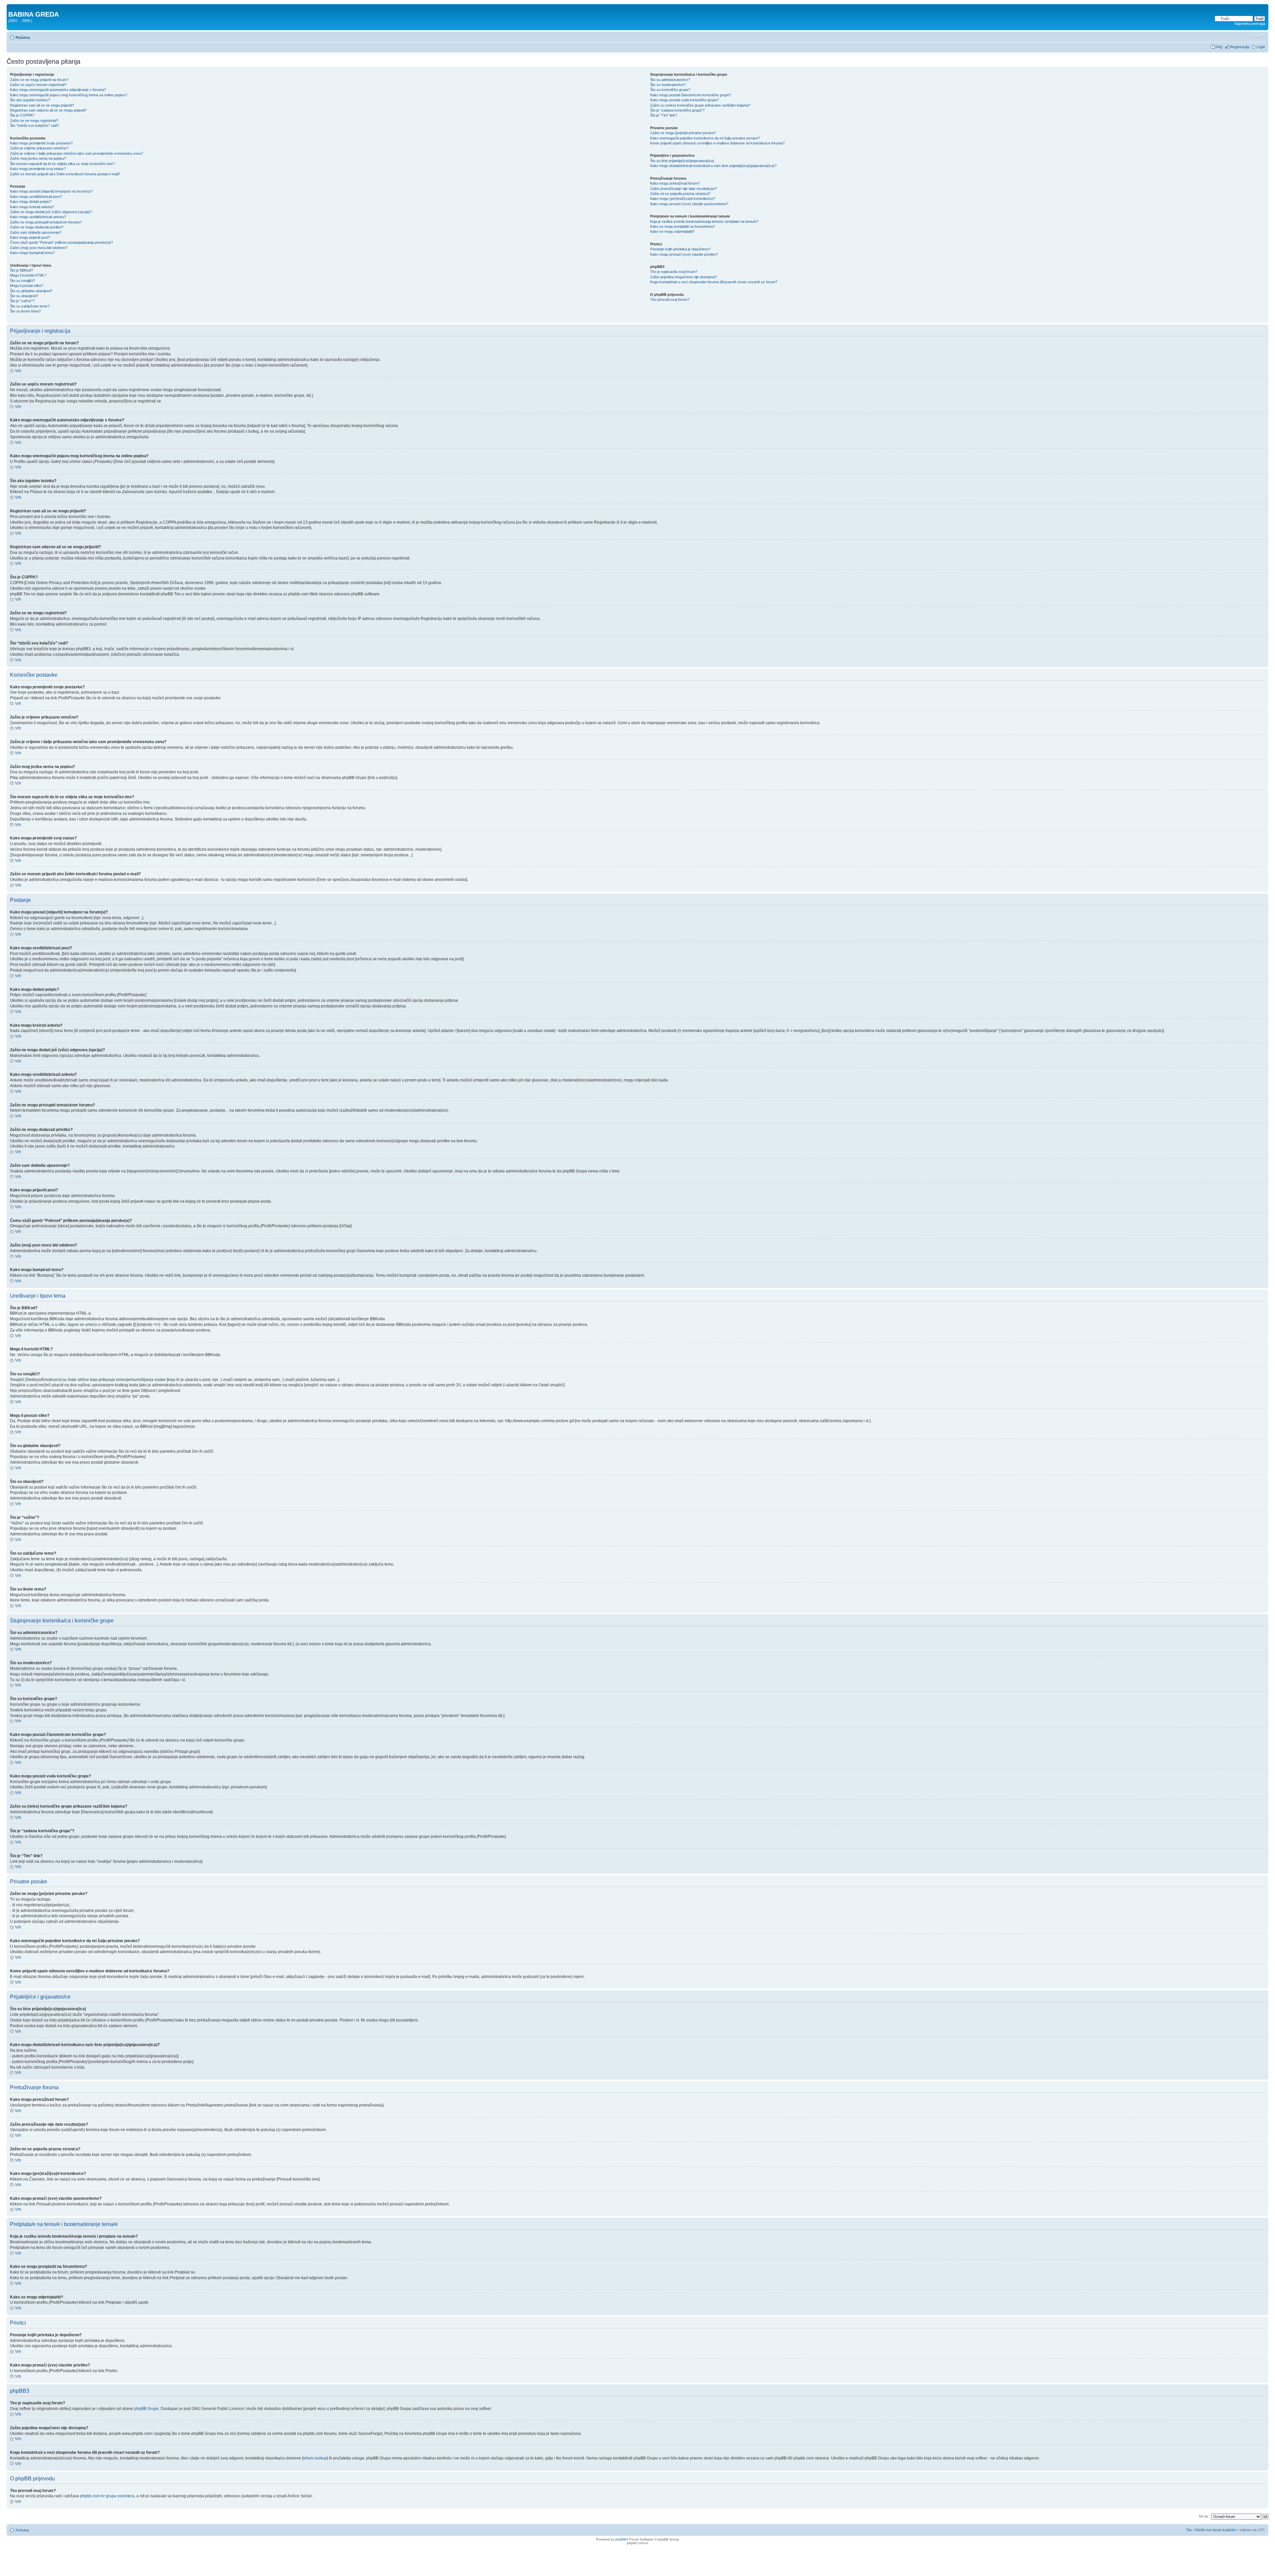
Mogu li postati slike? (27, 286)
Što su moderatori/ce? (668, 85)
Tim (1189, 2530)
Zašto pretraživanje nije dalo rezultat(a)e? (683, 189)
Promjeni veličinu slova (1260, 36)
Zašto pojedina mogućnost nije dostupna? (683, 277)
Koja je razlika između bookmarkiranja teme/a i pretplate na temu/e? (704, 221)
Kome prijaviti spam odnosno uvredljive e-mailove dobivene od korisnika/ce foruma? (717, 143)
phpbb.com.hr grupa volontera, (108, 2496)
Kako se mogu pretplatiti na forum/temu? (682, 226)
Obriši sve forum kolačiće (1216, 2530)
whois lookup (315, 2458)
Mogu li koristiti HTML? (28, 275)
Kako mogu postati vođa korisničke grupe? (684, 100)
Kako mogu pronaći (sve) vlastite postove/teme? (689, 204)
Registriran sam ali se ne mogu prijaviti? (42, 105)
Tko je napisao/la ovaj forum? (674, 272)
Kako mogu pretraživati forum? (675, 183)
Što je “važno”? (22, 301)
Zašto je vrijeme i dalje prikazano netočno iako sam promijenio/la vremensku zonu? (77, 153)
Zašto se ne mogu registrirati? (34, 121)
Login (1261, 47)
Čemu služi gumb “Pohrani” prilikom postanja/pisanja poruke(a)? (61, 242)
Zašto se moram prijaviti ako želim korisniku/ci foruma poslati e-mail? (65, 174)
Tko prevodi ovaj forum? (670, 300)
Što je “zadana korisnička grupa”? (677, 110)
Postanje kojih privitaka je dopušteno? (680, 249)
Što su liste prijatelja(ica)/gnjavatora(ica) (682, 161)
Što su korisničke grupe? (670, 90)
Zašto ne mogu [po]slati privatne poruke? (683, 133)
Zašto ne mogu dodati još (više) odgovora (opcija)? (51, 212)
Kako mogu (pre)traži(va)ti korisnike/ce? (683, 199)
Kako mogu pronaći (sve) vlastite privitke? (684, 254)
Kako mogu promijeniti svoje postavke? (41, 143)
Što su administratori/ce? (670, 80)
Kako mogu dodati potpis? (31, 202)
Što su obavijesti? (24, 296)
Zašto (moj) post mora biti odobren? (39, 248)
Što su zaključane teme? (30, 306)
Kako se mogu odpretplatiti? (672, 231)
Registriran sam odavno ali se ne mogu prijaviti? (48, 110)
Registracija (1240, 47)
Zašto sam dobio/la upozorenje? (36, 232)
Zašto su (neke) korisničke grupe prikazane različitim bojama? (700, 105)
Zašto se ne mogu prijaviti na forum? (39, 80)
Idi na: (1204, 2516)
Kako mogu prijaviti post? (30, 237)
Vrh (18, 371)
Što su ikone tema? (25, 311)
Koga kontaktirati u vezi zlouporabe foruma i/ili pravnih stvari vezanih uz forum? (714, 282)
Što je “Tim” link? (664, 115)
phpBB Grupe (146, 2409)
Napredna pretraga (1250, 24)
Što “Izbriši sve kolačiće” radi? (34, 126)
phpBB (621, 2539)
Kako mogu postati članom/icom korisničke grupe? (691, 95)
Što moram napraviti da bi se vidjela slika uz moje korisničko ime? (62, 164)
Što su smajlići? (22, 281)
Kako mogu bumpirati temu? (32, 253)
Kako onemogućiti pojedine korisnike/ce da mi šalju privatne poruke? (705, 138)
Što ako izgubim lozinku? (30, 100)
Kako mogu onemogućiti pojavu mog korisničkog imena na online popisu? (69, 95)
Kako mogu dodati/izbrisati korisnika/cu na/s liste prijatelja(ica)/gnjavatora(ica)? (713, 166)
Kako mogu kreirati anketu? (32, 207)
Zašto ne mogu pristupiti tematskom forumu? (46, 222)
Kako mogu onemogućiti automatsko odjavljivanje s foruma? (58, 90)
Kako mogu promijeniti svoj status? (38, 169)
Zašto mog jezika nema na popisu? (38, 158)
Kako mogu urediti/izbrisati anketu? (38, 217)
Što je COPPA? (22, 115)
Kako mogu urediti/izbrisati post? (36, 197)
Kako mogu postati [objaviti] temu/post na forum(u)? (51, 191)
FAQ (1219, 47)
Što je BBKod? (21, 270)
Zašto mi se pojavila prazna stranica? (680, 194)
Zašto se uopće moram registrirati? (38, 85)
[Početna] (12, 7)
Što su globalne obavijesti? (31, 291)
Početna (23, 38)
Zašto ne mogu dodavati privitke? (37, 227)
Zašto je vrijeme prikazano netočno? (39, 148)
